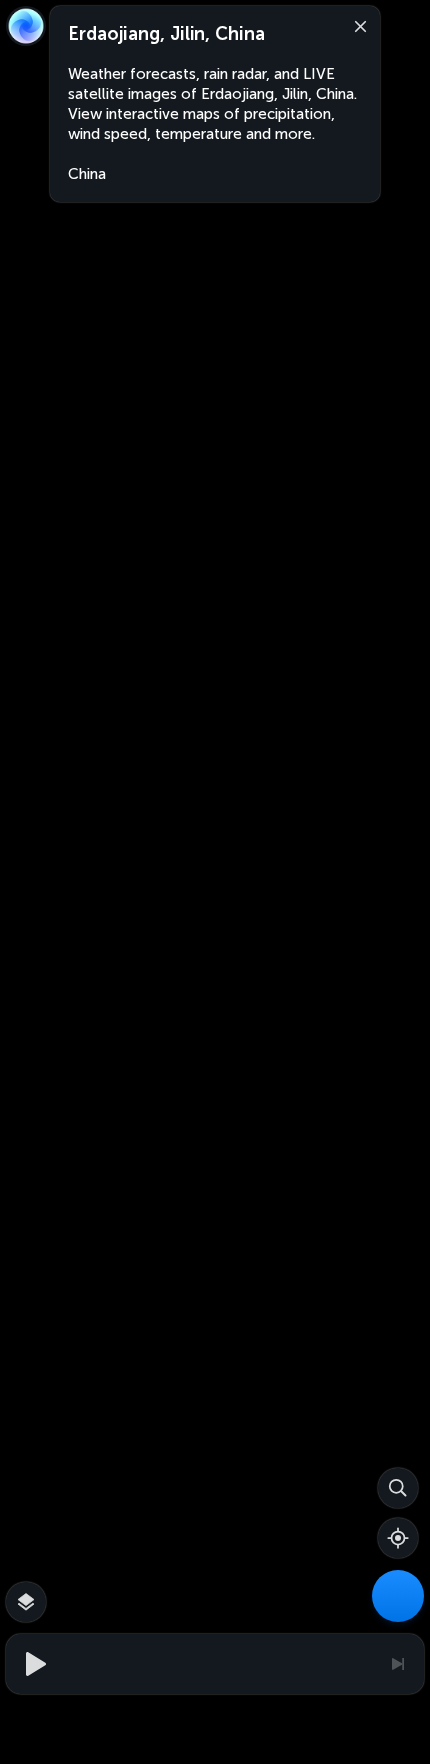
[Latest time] (397, 1664)
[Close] (356, 25)
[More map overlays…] (26, 1602)
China (87, 174)
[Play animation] (33, 1664)
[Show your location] (398, 1538)
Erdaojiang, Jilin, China (166, 34)
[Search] (398, 1488)
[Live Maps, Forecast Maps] (398, 1596)
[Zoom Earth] (26, 26)
